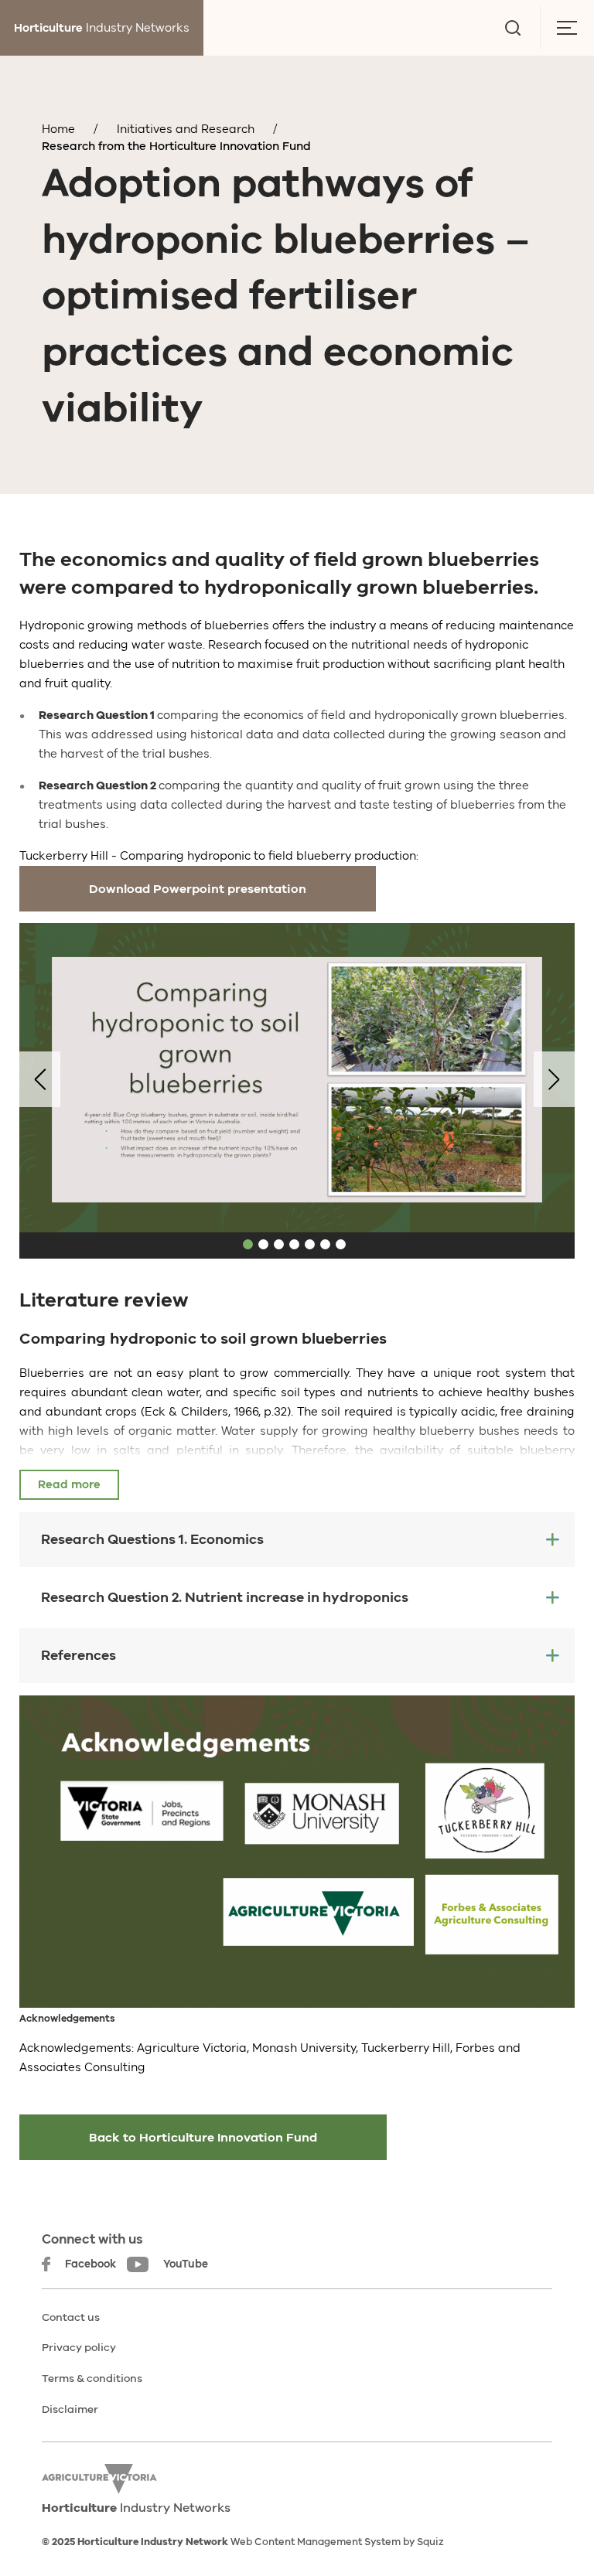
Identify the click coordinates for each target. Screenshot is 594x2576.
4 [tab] (294, 1244)
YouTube (186, 2264)
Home (58, 129)
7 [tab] (341, 1244)
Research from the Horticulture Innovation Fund (176, 146)
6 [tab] (325, 1244)
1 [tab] (248, 1244)
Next (554, 1079)
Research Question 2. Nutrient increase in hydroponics (225, 1597)
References (79, 1655)
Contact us (71, 2317)
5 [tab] (310, 1244)
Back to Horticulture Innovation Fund (203, 2138)
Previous (40, 1079)
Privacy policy (79, 2348)
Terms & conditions (92, 2378)
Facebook (90, 2264)
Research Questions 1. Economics (152, 1539)
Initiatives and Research (186, 129)
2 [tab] (263, 1244)
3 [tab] (279, 1244)
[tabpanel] (297, 1079)
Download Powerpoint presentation (198, 889)
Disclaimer (70, 2409)
